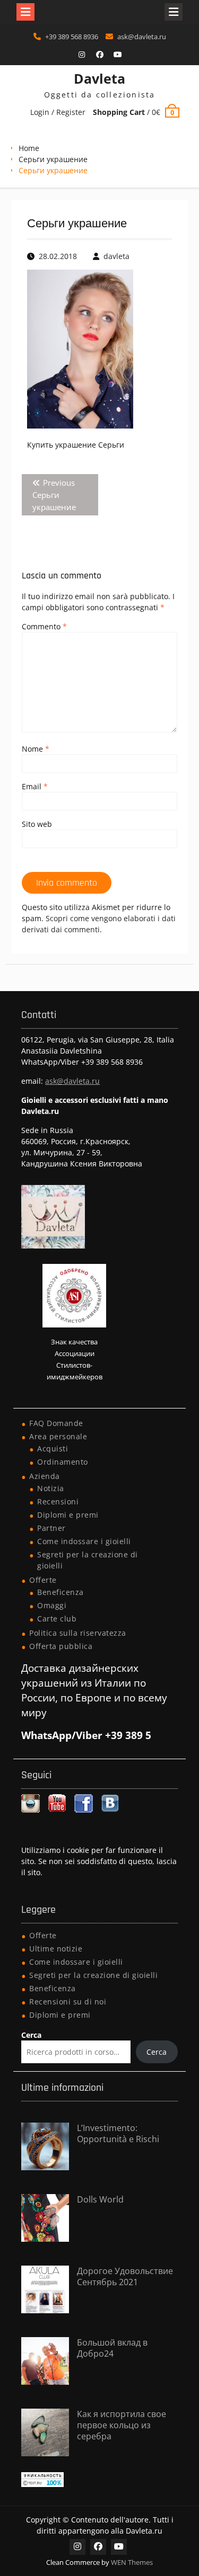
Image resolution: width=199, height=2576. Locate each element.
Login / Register (58, 112)
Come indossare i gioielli (84, 1541)
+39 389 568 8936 (72, 37)
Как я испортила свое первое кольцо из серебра (122, 2425)
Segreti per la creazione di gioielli (93, 1975)
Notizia (51, 1488)
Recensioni (58, 1501)
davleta (116, 256)
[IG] (82, 55)
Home (29, 148)
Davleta (99, 78)
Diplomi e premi (68, 1515)
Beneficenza (60, 1592)
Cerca (31, 2035)
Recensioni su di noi (68, 2002)
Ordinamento (63, 1462)
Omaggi (52, 1605)
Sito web (37, 824)
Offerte (43, 1580)
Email (35, 786)
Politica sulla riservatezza (78, 1633)
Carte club (57, 1619)
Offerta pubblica (61, 1646)
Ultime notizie (56, 1949)
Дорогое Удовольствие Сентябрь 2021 (125, 2276)
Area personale (58, 1436)
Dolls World (100, 2199)
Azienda (45, 1476)
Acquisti (53, 1449)
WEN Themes (132, 2562)
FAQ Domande (56, 1423)
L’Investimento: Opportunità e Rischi (118, 2133)
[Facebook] (100, 55)
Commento (44, 626)
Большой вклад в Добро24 (112, 2348)
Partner (51, 1528)
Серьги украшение (53, 159)
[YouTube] (118, 55)
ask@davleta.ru (142, 37)
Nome (36, 749)
